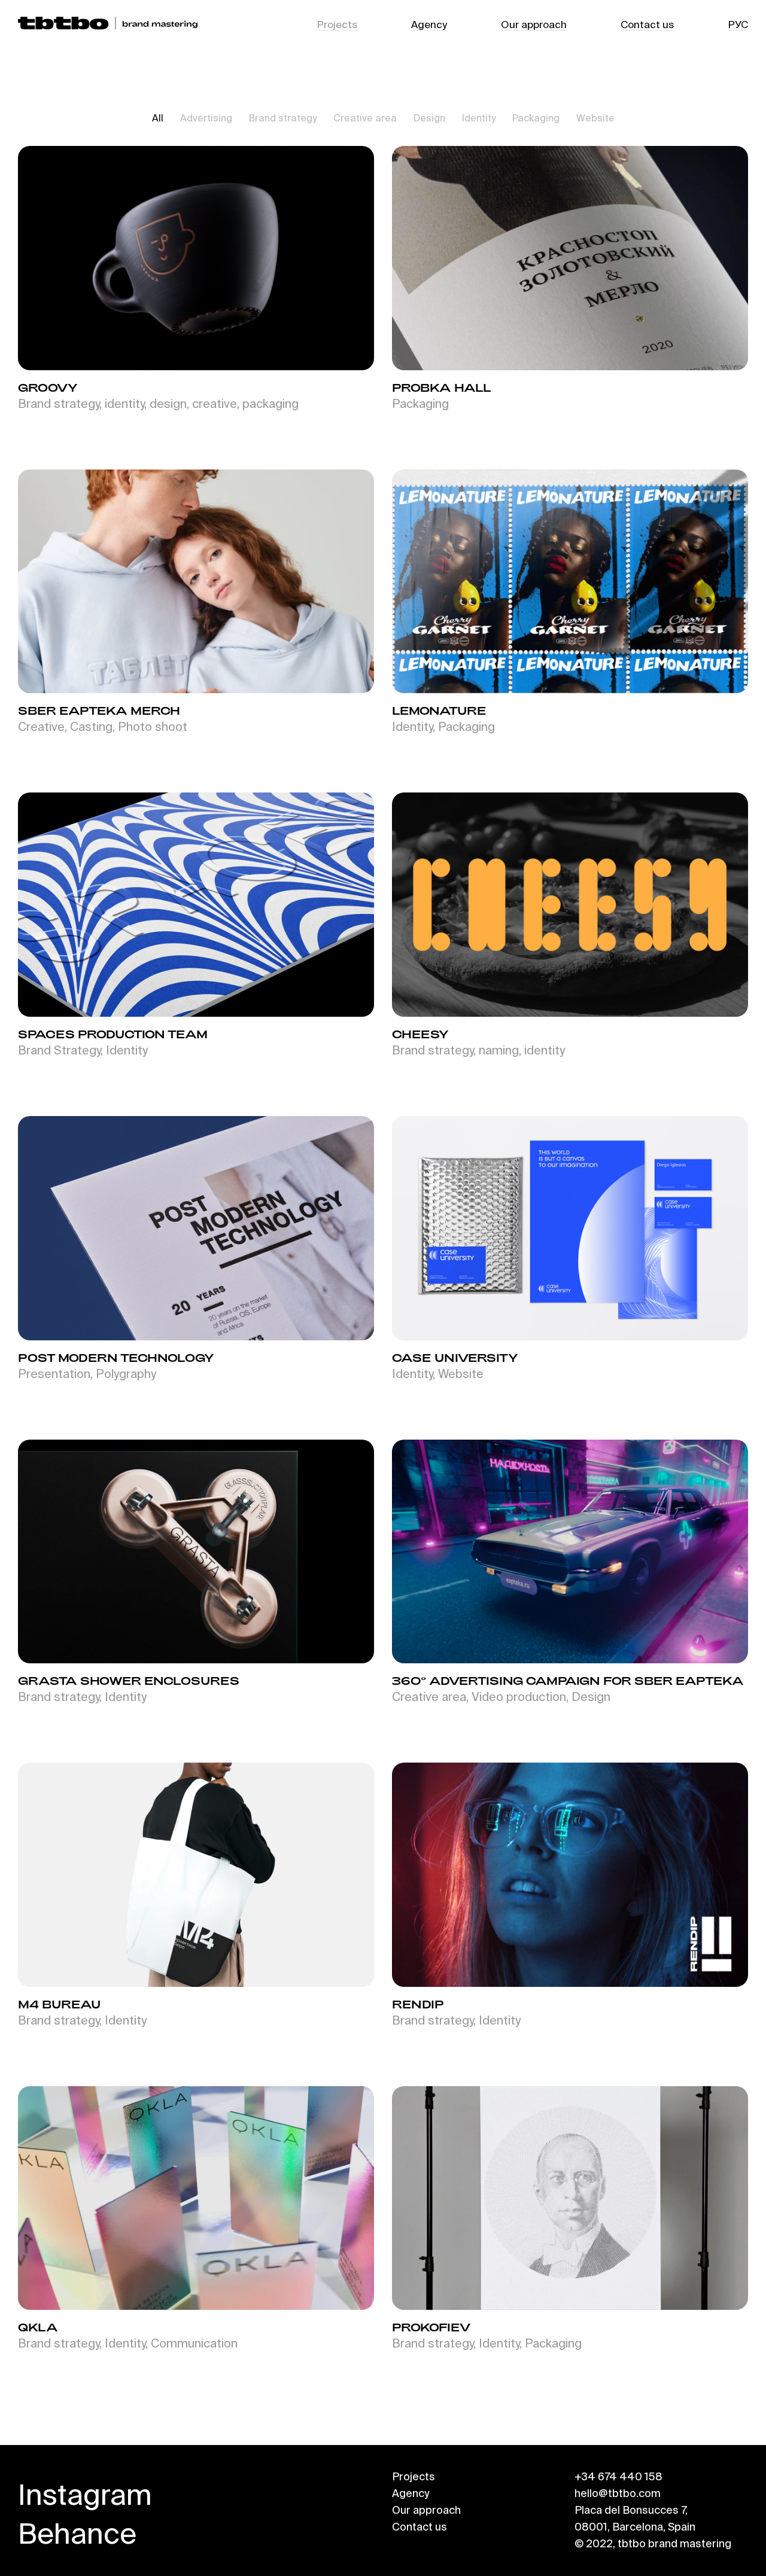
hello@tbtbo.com (618, 2493)
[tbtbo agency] (108, 24)
